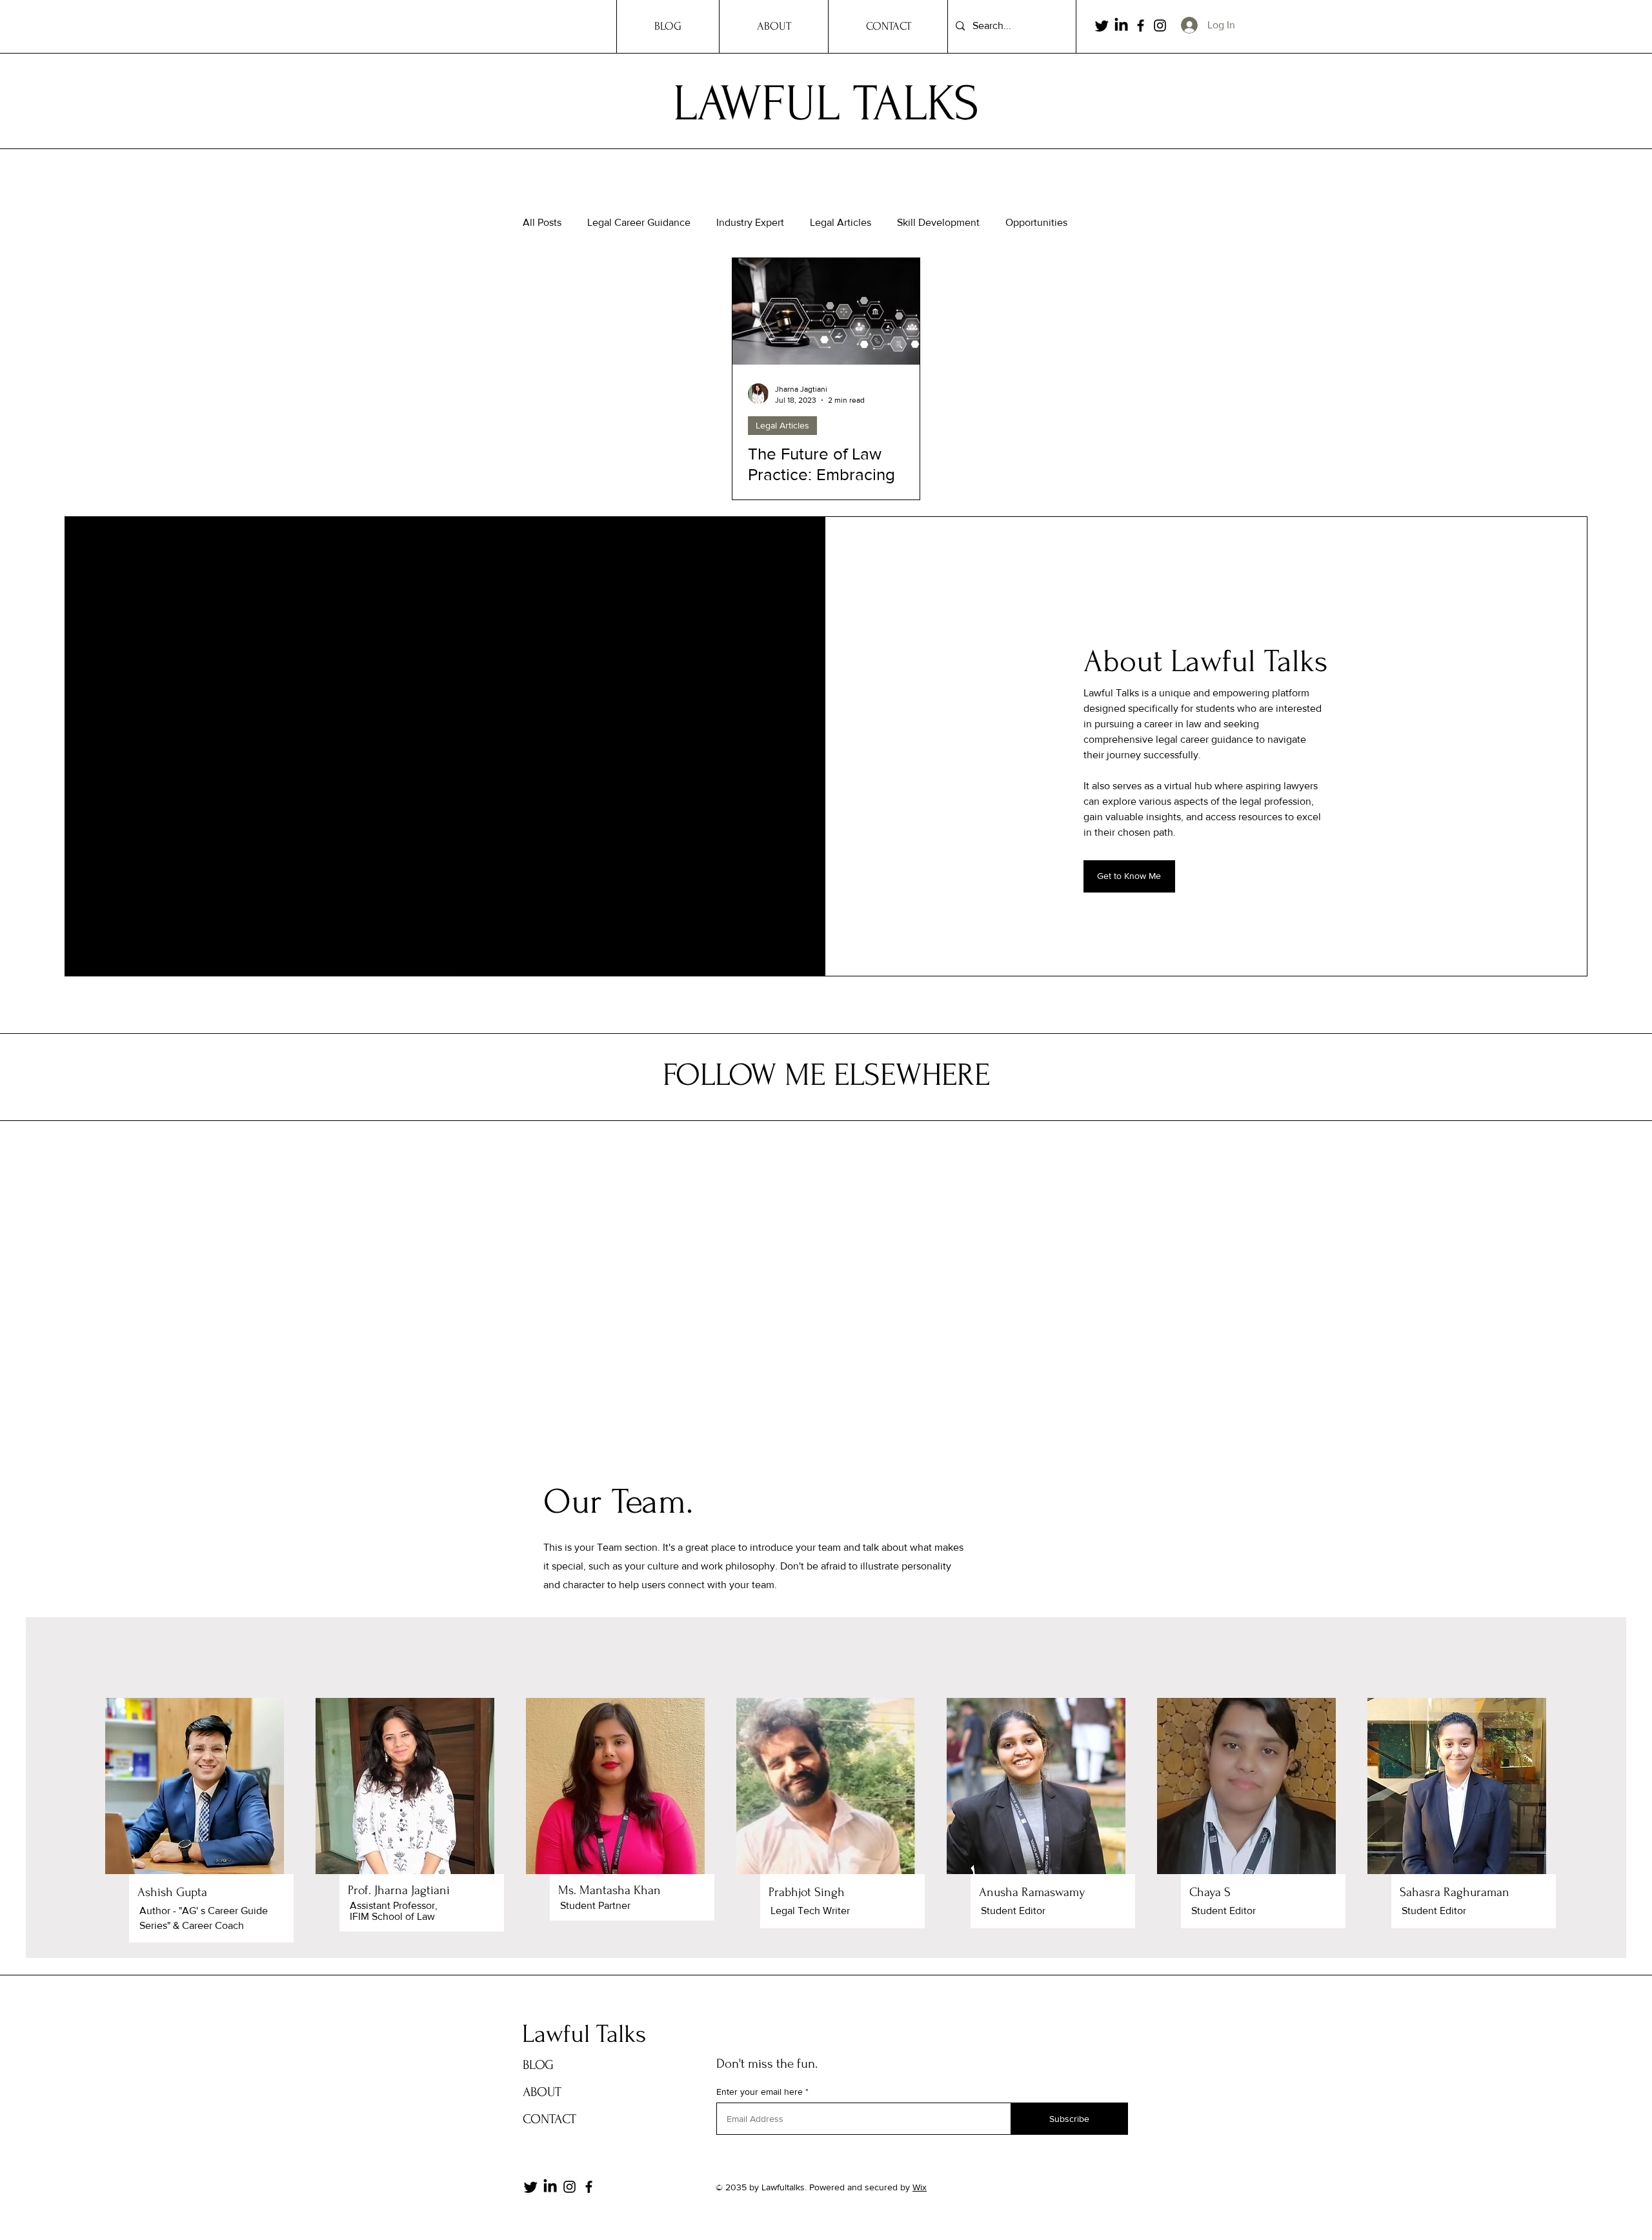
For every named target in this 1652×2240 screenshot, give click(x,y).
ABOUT (542, 2092)
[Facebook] (1141, 25)
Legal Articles (841, 222)
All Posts (542, 222)
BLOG (538, 2065)
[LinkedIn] (1121, 25)
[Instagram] (1160, 25)
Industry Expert (750, 222)
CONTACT (549, 2119)
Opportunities (1036, 222)
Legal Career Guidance (639, 222)
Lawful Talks (584, 2034)
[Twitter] (1102, 25)
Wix (920, 2187)
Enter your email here (760, 2092)
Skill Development (938, 222)
